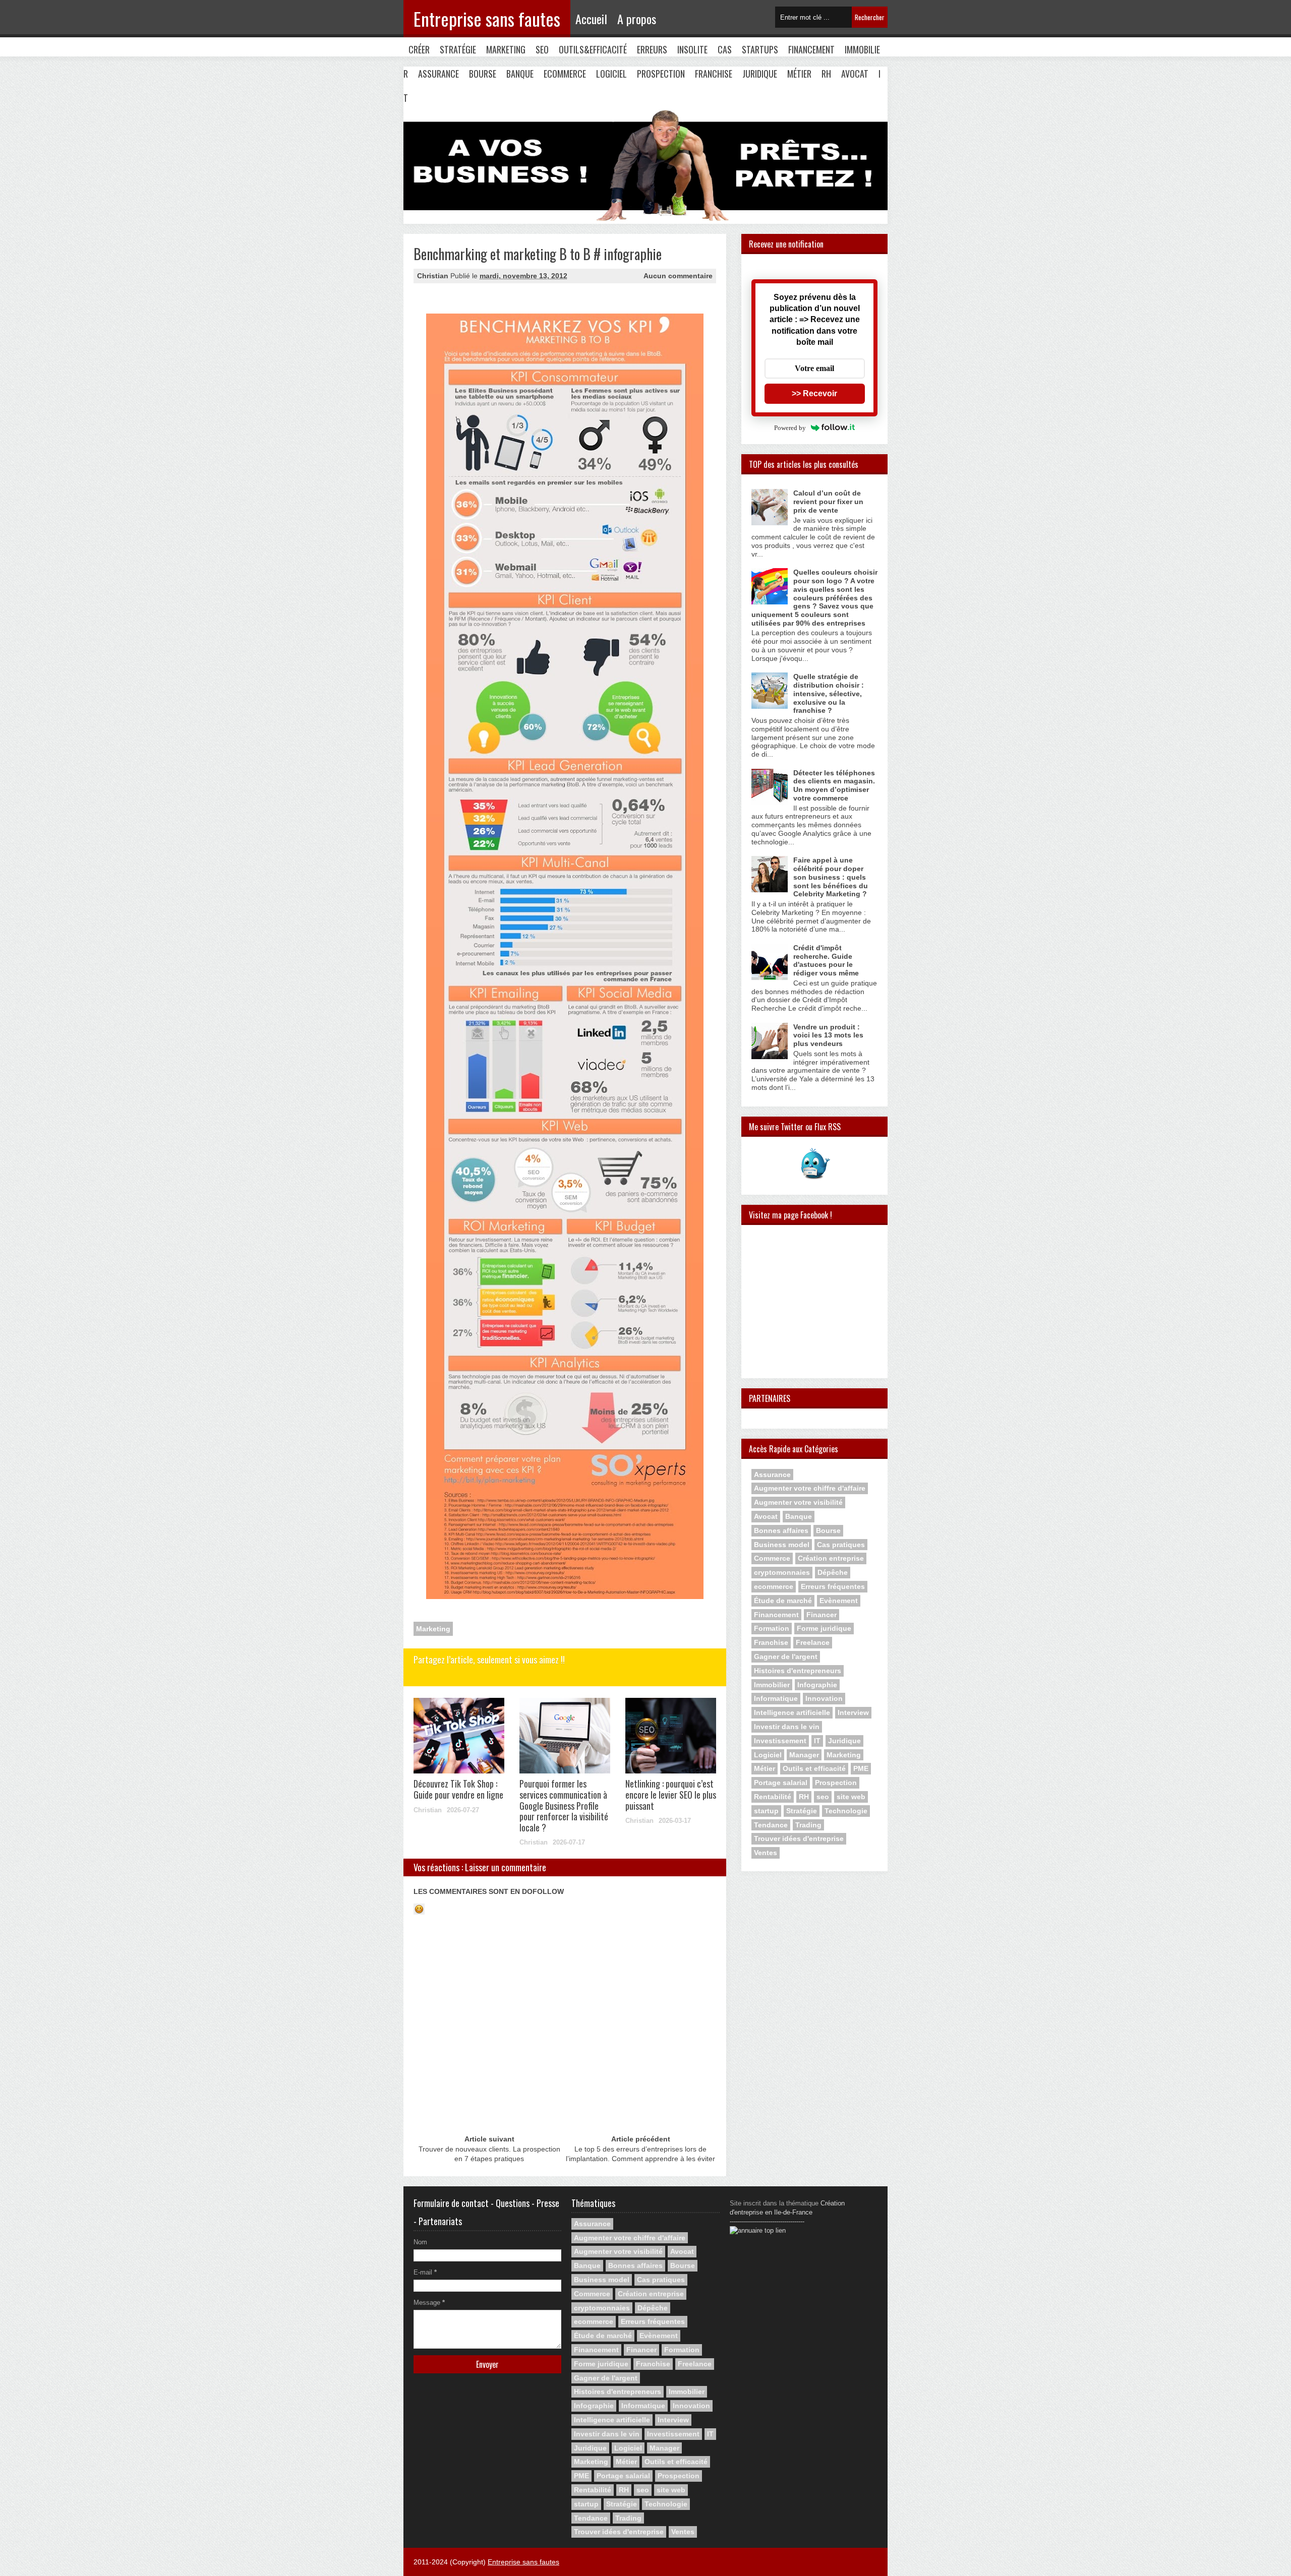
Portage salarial (781, 1783)
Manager (804, 1755)
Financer (821, 1615)
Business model (782, 1545)
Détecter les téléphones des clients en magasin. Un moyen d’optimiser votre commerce (834, 785)
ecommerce (774, 1586)
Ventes (766, 1853)
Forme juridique (824, 1628)
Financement (811, 49)
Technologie (846, 1811)
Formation (772, 1628)
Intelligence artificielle (792, 1712)
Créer (419, 49)
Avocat (855, 74)
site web (851, 1797)
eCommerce (565, 74)
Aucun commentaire (678, 276)
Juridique (760, 74)
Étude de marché (783, 1601)
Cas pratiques (841, 1545)
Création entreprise (831, 1558)
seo (823, 1797)
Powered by (790, 428)
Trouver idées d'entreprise (799, 1838)
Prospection (661, 74)
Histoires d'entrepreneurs (798, 1671)
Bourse (483, 74)
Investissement (780, 1741)
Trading (808, 1825)
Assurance (438, 74)
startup (766, 1811)
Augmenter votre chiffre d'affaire (810, 1488)
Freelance (813, 1642)
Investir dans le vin (787, 1727)
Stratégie (458, 49)
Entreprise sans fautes (487, 18)
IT (817, 1741)
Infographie (817, 1685)
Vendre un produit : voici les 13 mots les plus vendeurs (828, 1035)
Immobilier (772, 1685)
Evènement (839, 1601)
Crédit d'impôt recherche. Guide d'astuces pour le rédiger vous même (826, 960)
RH (826, 74)
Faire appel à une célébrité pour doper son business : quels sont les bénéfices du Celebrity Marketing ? (831, 877)
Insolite (692, 49)
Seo (542, 49)
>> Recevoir (814, 393)
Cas (725, 49)
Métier (799, 74)
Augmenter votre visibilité (798, 1502)
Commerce (772, 1558)
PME (861, 1768)
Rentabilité (773, 1797)
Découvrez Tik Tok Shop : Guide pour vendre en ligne (458, 1789)
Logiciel (611, 74)
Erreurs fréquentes (833, 1586)
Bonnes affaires (781, 1530)
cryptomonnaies (782, 1572)
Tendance (771, 1825)
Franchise (714, 74)
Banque (520, 74)
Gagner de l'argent (786, 1657)
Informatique (776, 1698)
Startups (760, 49)
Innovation (824, 1698)
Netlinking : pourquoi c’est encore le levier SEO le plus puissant (671, 1794)
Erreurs (652, 49)
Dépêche (833, 1572)
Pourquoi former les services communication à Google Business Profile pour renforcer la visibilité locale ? (564, 1805)
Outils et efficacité (814, 1768)
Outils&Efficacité (593, 49)
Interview (853, 1712)
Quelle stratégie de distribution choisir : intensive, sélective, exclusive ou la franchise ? (829, 693)
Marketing (506, 49)
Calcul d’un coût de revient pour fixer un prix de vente (828, 502)
